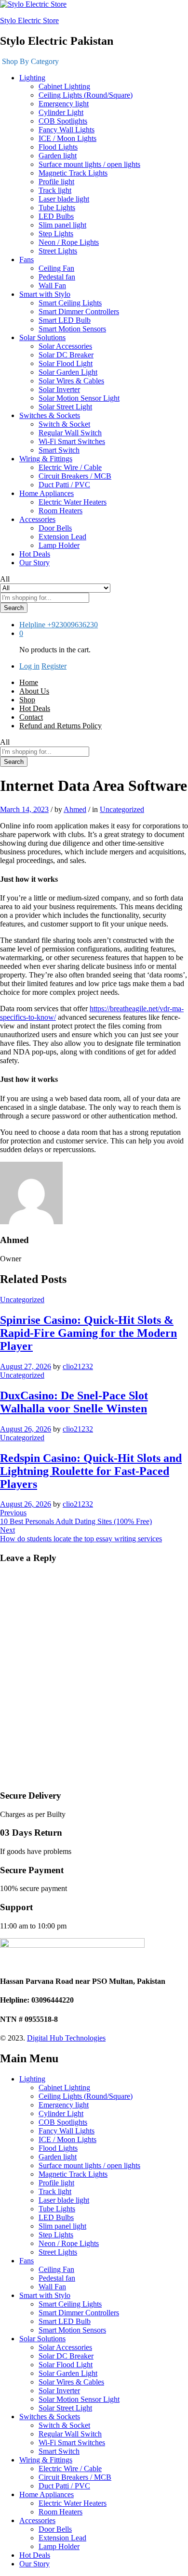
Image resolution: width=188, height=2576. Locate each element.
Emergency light (64, 104)
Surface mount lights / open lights (89, 164)
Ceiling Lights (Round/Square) (86, 95)
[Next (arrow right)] (171, 1288)
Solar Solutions (42, 2339)
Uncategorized (122, 809)
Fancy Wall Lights (67, 130)
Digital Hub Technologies (66, 2038)
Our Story (34, 563)
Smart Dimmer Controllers (79, 311)
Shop (27, 700)
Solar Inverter (59, 389)
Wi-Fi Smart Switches (72, 441)
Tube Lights (57, 208)
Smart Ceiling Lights (70, 303)
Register (54, 666)
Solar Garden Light (68, 372)
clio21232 (78, 1366)
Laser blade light (64, 199)
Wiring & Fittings (46, 2460)
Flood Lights (58, 147)
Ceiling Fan (56, 268)
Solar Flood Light (66, 363)
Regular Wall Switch (70, 433)
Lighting (32, 2079)
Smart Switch (59, 450)
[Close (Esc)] (135, 11)
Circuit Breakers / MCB (75, 476)
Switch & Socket (64, 424)
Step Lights (56, 234)
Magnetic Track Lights (73, 173)
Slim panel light (62, 225)
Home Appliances (47, 2494)
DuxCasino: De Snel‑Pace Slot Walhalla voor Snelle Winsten (74, 1402)
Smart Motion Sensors (72, 329)
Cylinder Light (61, 112)
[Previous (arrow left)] (17, 1288)
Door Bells (55, 528)
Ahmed (75, 809)
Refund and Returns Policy (60, 726)
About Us (34, 691)
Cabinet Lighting (64, 86)
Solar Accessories (65, 346)
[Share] (156, 11)
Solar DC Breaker (66, 355)
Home (29, 682)
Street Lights (58, 251)
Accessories (37, 2520)
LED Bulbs (56, 216)
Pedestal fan (57, 277)
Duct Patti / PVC (64, 485)
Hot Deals (35, 554)
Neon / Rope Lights (69, 242)
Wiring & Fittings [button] (46, 459)
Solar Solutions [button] (42, 337)
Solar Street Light (65, 407)
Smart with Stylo (45, 2295)
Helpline (32, 625)
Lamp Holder (59, 545)
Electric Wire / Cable (70, 467)
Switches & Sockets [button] (50, 415)
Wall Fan (52, 286)
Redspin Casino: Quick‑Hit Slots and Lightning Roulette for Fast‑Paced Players (91, 1471)
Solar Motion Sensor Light (79, 398)
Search (14, 608)
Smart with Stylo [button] (45, 294)
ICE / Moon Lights (67, 138)
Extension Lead (62, 537)
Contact (31, 717)
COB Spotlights (63, 121)
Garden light (58, 156)
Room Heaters (60, 511)
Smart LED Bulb (65, 320)
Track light (55, 190)
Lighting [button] (32, 78)
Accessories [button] (37, 519)
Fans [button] (27, 260)
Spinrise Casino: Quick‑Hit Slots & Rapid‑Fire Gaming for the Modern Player (88, 1333)
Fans (27, 2261)
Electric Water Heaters (73, 502)
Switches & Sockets (50, 2417)
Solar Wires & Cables (71, 381)
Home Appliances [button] (47, 493)
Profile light (56, 182)
